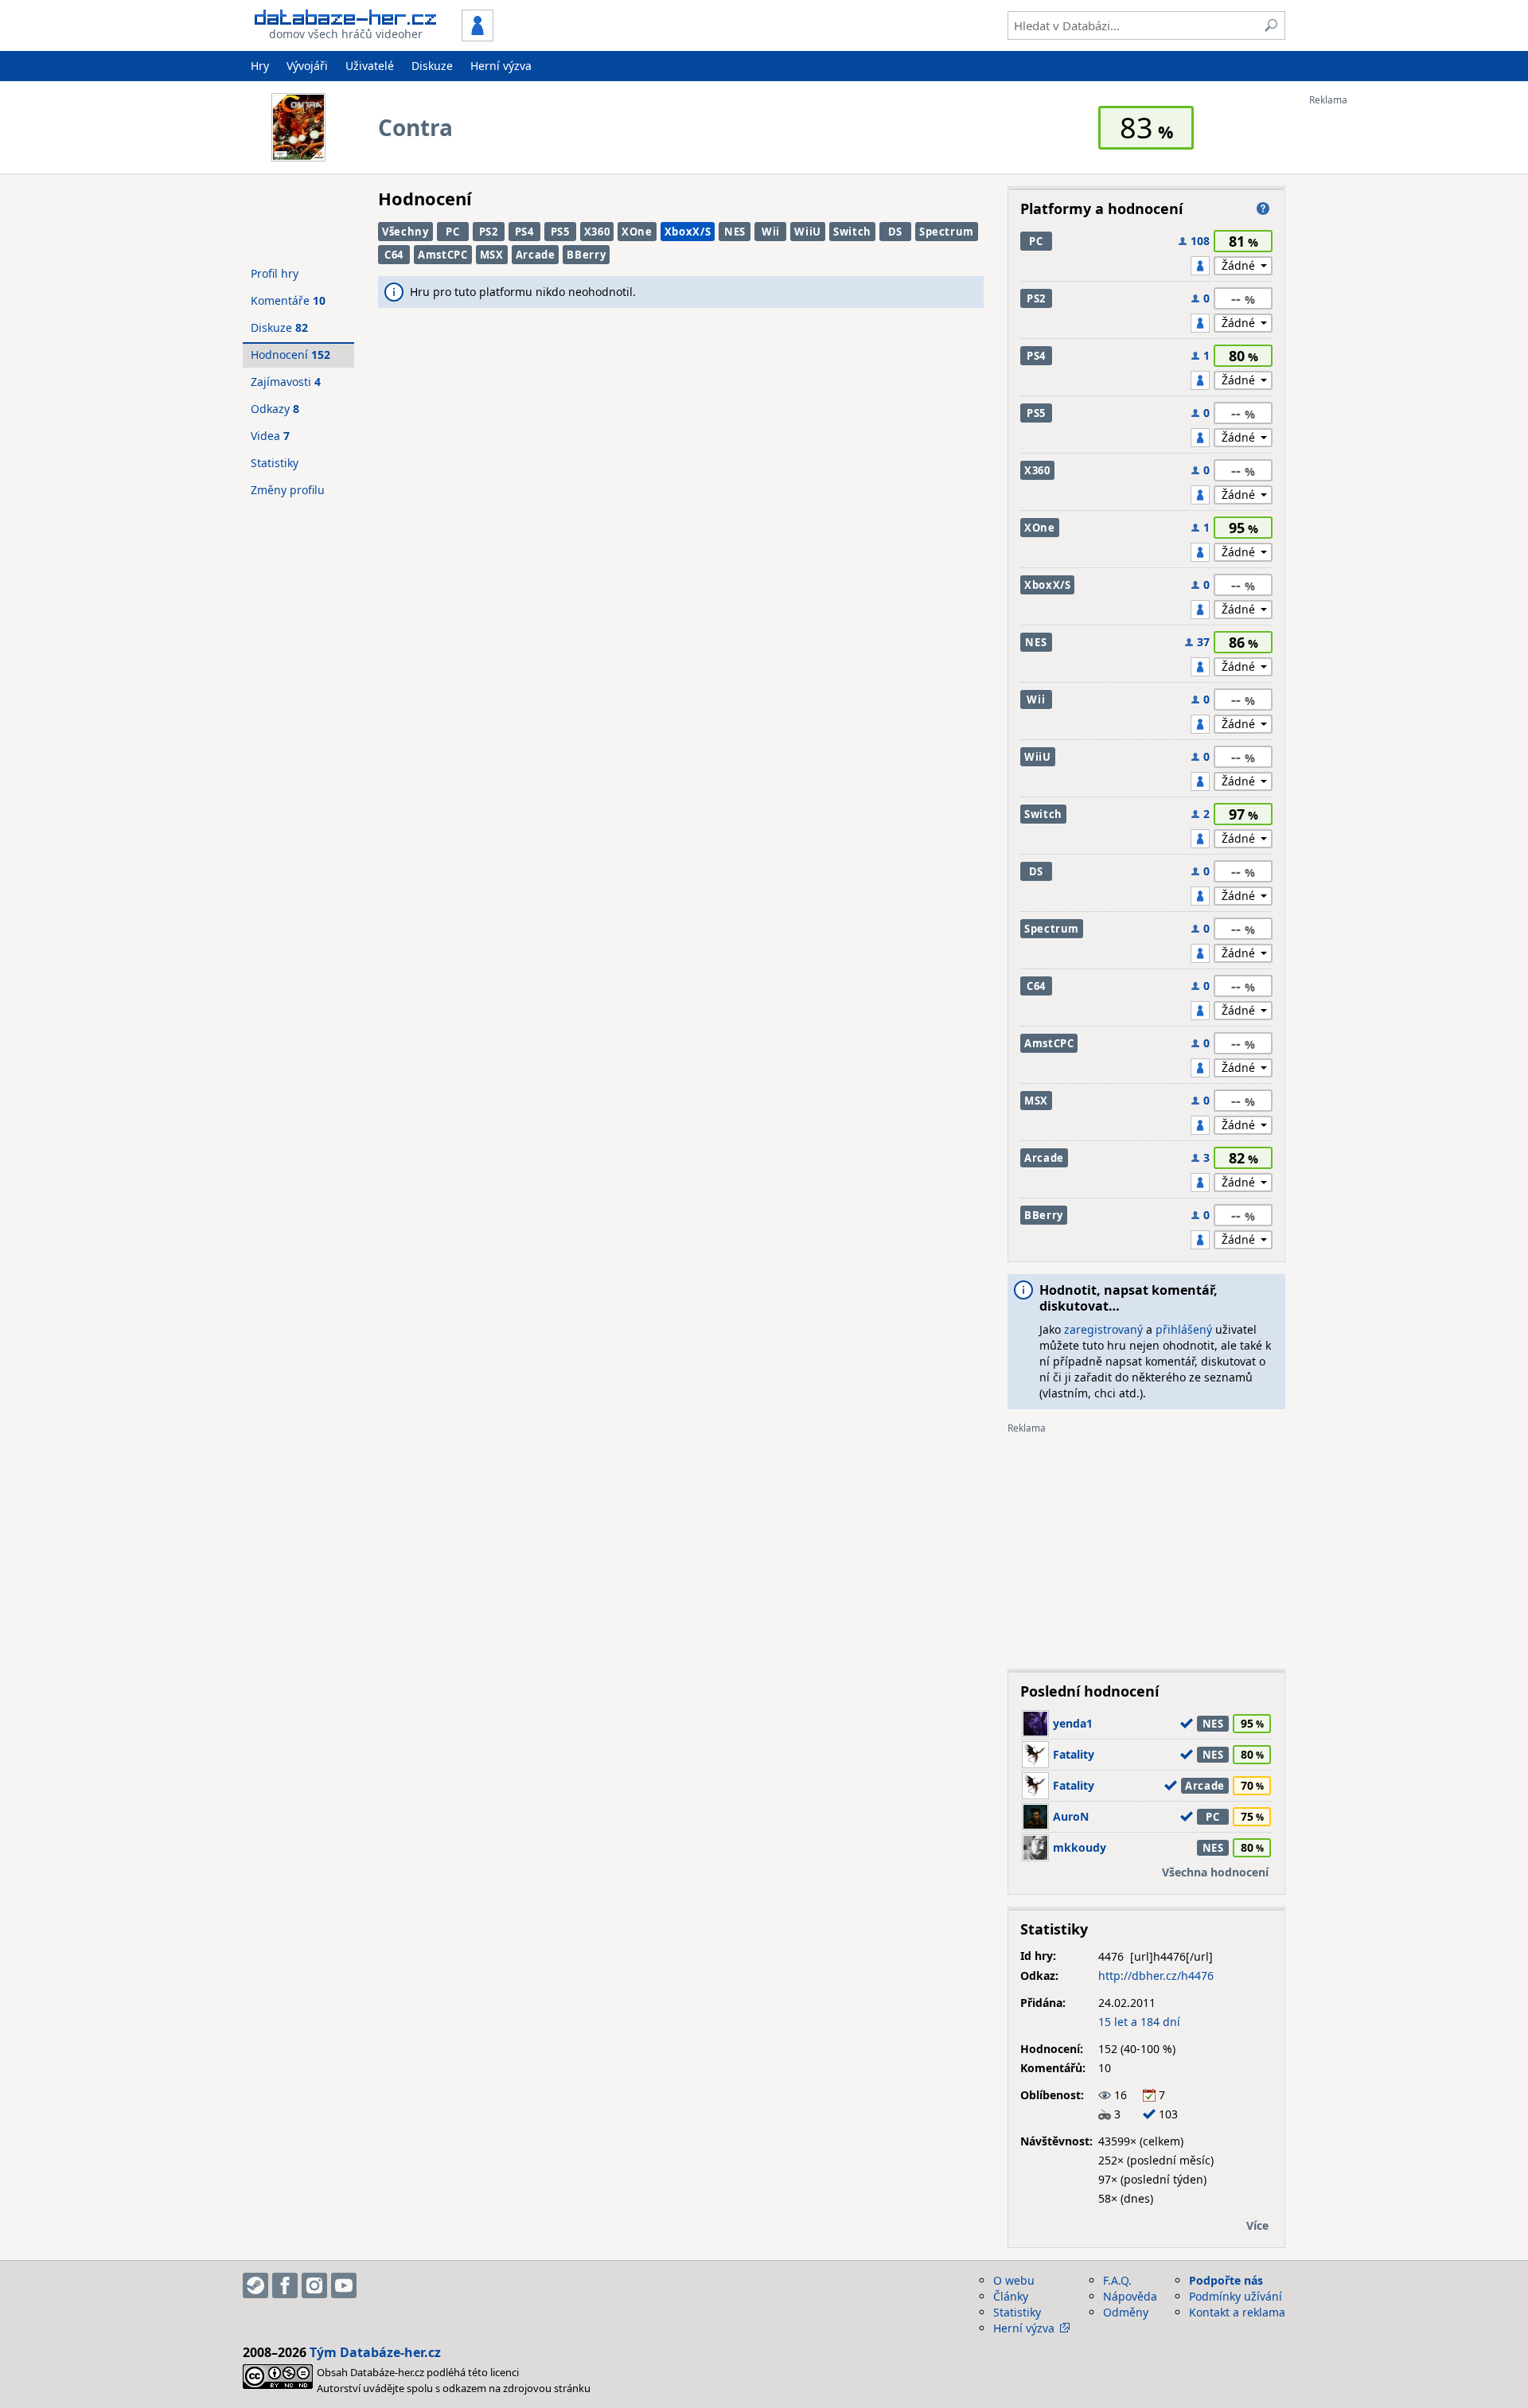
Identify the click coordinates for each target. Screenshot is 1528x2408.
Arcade (536, 255)
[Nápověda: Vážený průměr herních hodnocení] (1263, 208)
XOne (637, 232)
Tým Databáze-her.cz (375, 2352)
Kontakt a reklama (1237, 2312)
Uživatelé (370, 66)
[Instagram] (314, 2285)
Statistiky (275, 463)
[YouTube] (344, 2285)
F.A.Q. (1117, 2280)
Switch (852, 232)
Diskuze (432, 66)
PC (452, 232)
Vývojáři (307, 66)
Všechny (405, 232)
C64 (394, 255)
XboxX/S (688, 232)
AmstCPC (443, 255)
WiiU (808, 232)
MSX (492, 255)
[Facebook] (285, 2285)
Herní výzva (501, 66)
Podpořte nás (1226, 2280)
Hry (260, 66)
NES (735, 232)
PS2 (489, 232)
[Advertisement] (1373, 345)
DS (895, 232)
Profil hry (275, 273)
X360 (597, 232)
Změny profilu (288, 490)
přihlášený (1184, 1329)
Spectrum (947, 232)
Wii (771, 232)
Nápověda (1130, 2296)
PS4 (524, 232)
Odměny (1126, 2312)
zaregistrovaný (1103, 1329)
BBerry (586, 255)
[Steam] (255, 2285)
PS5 (560, 232)
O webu (1014, 2280)
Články (1011, 2296)
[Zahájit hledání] (1271, 25)
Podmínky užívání (1236, 2296)
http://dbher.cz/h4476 (1156, 1975)
